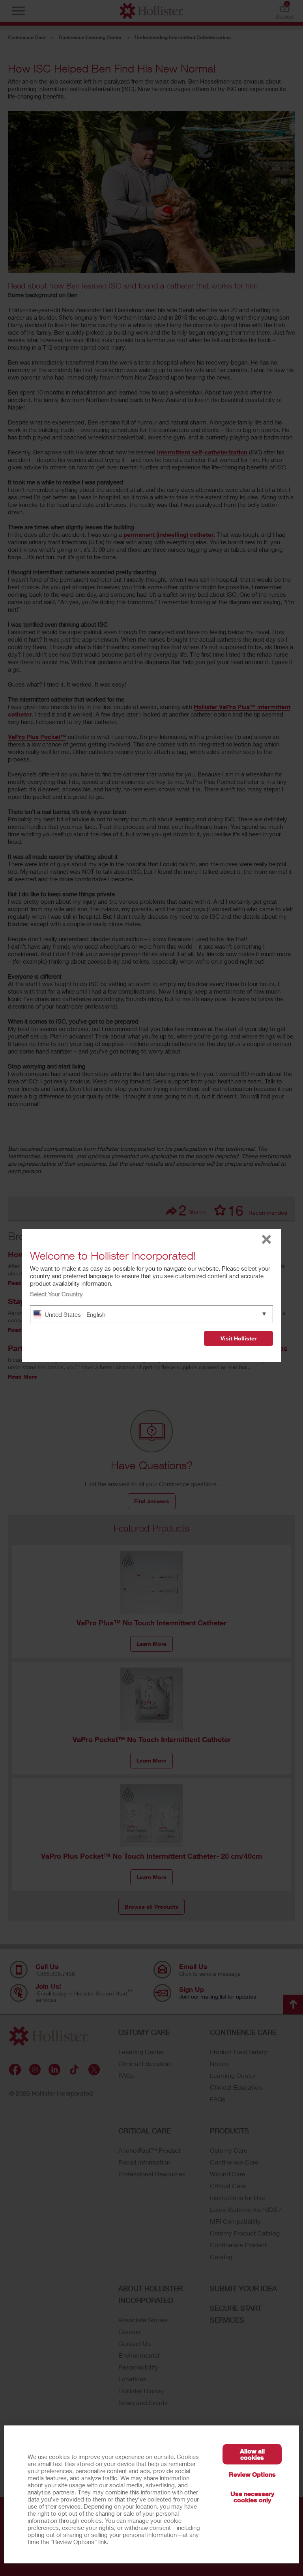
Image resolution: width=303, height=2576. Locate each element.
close (267, 1239)
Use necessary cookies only (252, 2497)
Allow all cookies (252, 2454)
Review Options (252, 2474)
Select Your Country (56, 1294)
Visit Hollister (238, 1338)
